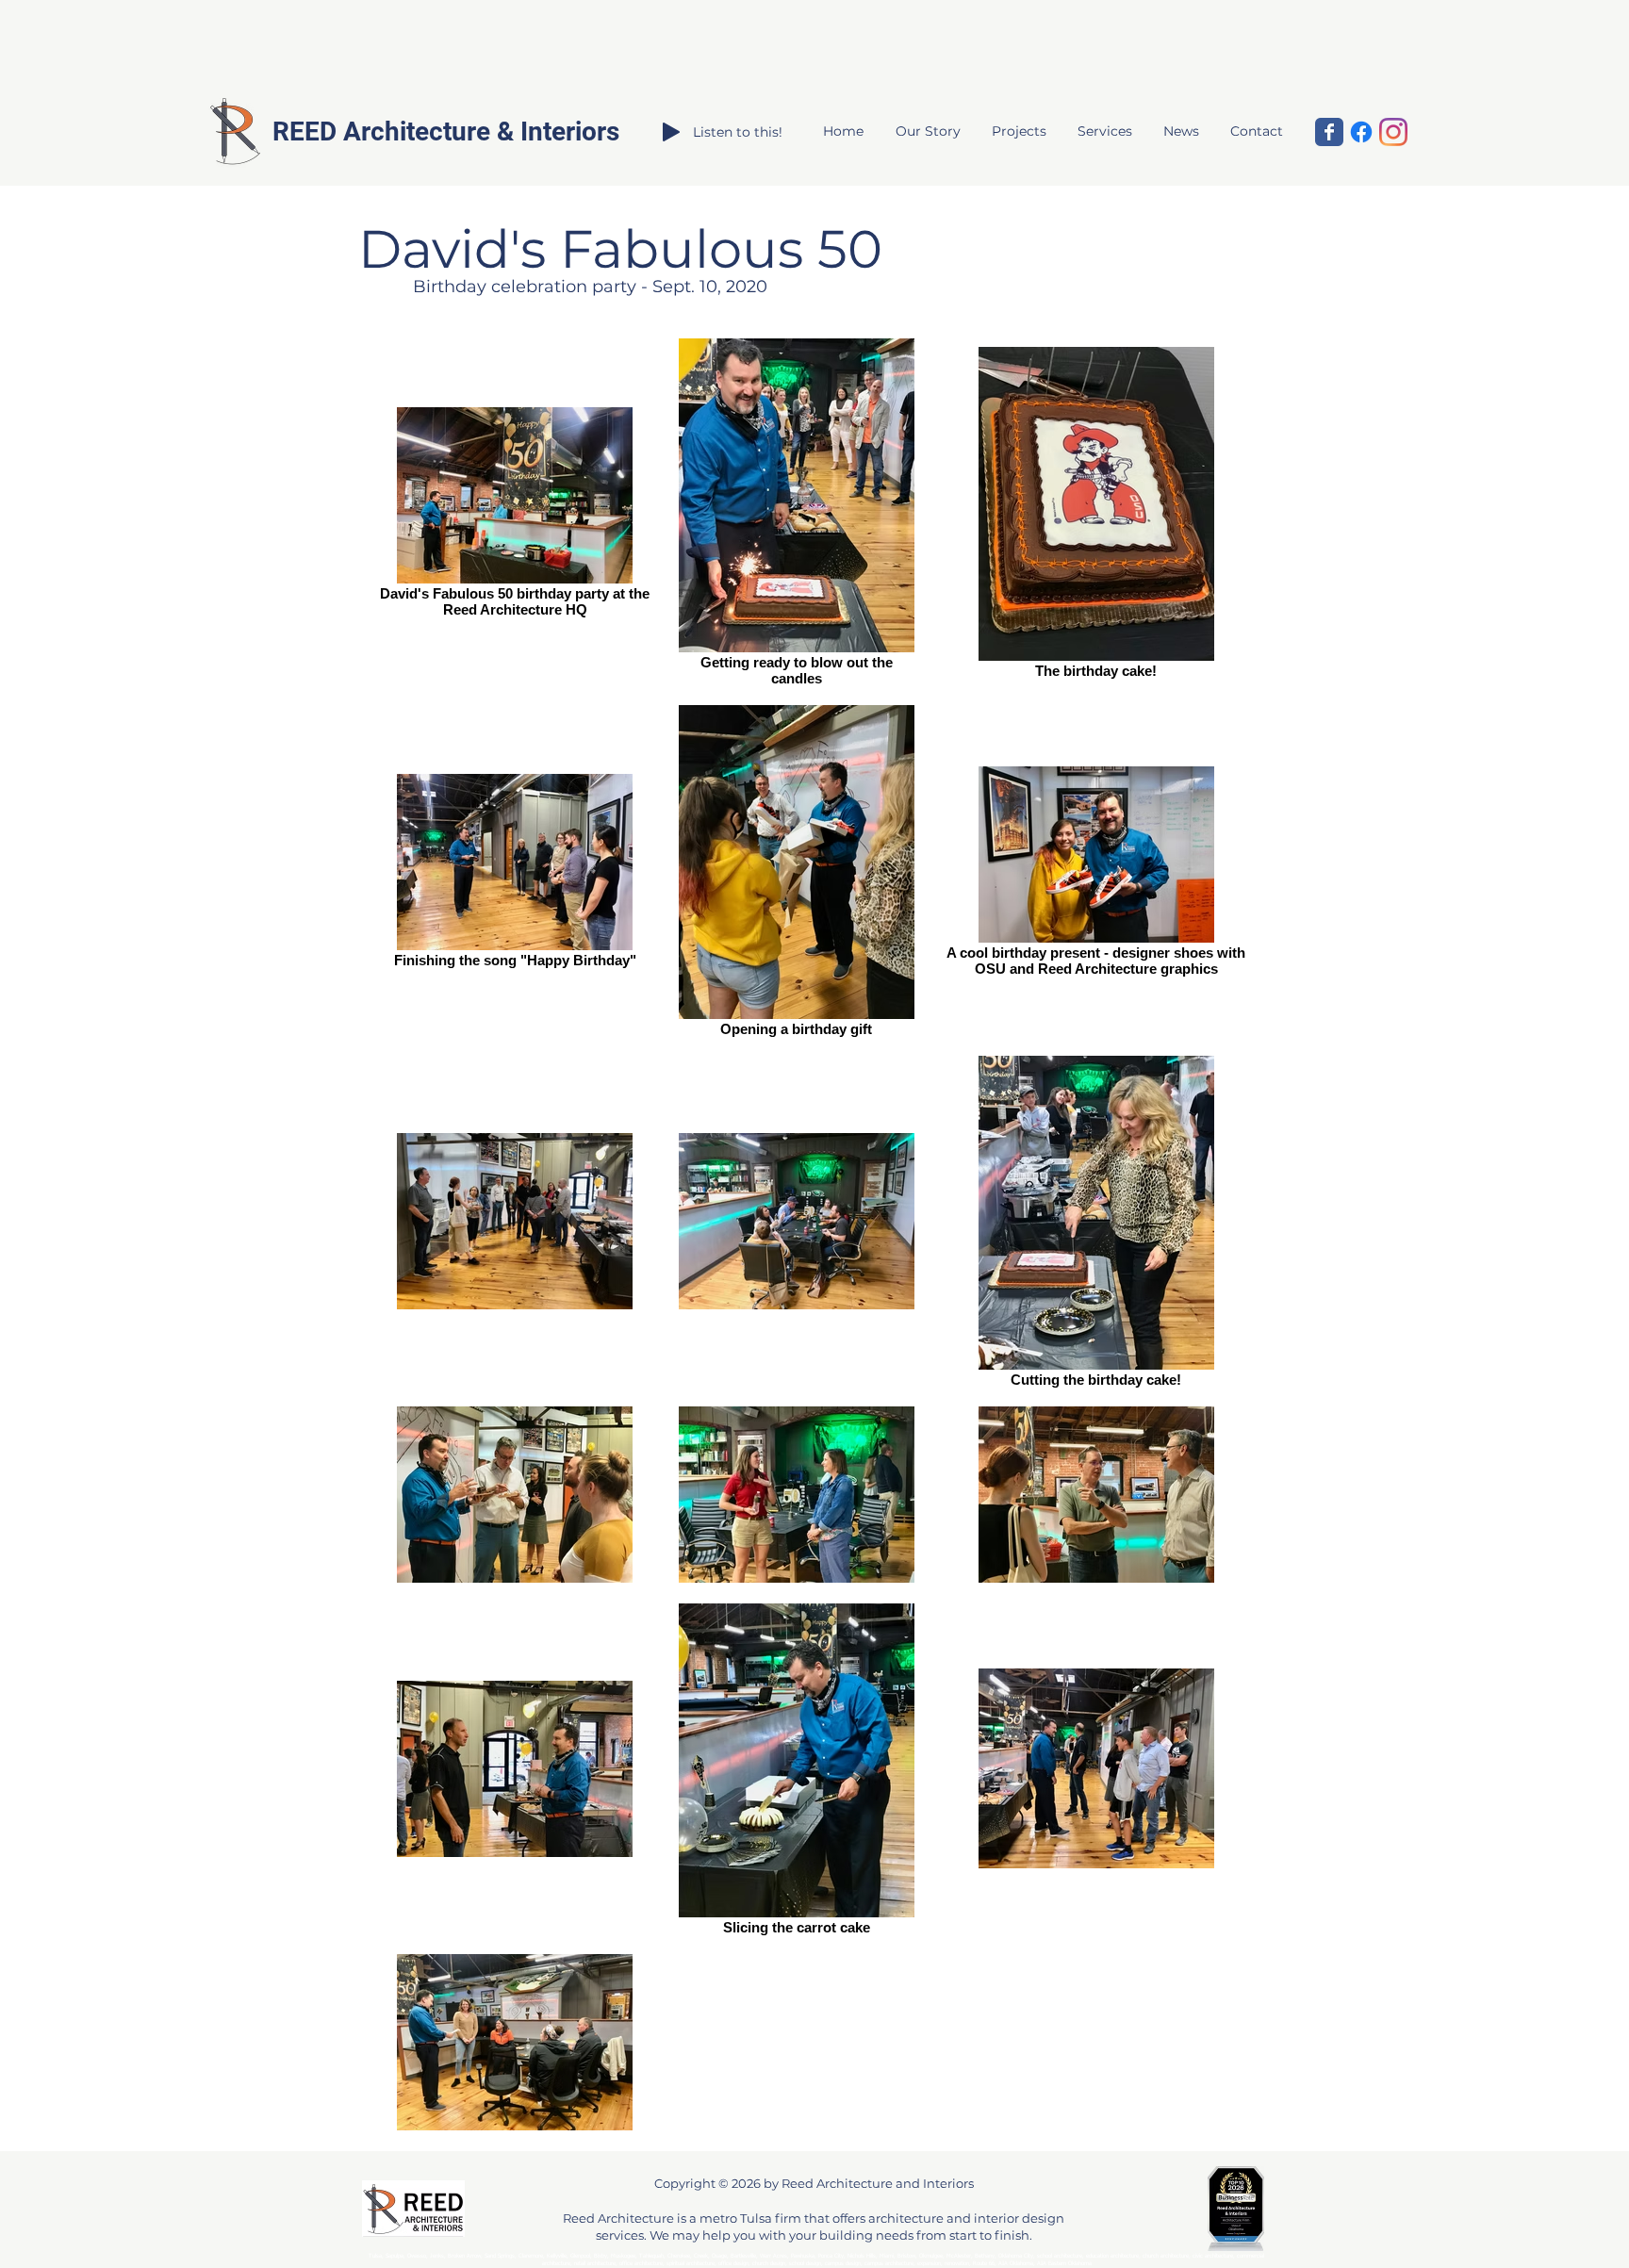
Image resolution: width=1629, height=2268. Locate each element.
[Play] (671, 132)
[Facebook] (1361, 132)
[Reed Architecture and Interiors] (1329, 132)
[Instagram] (1393, 132)
